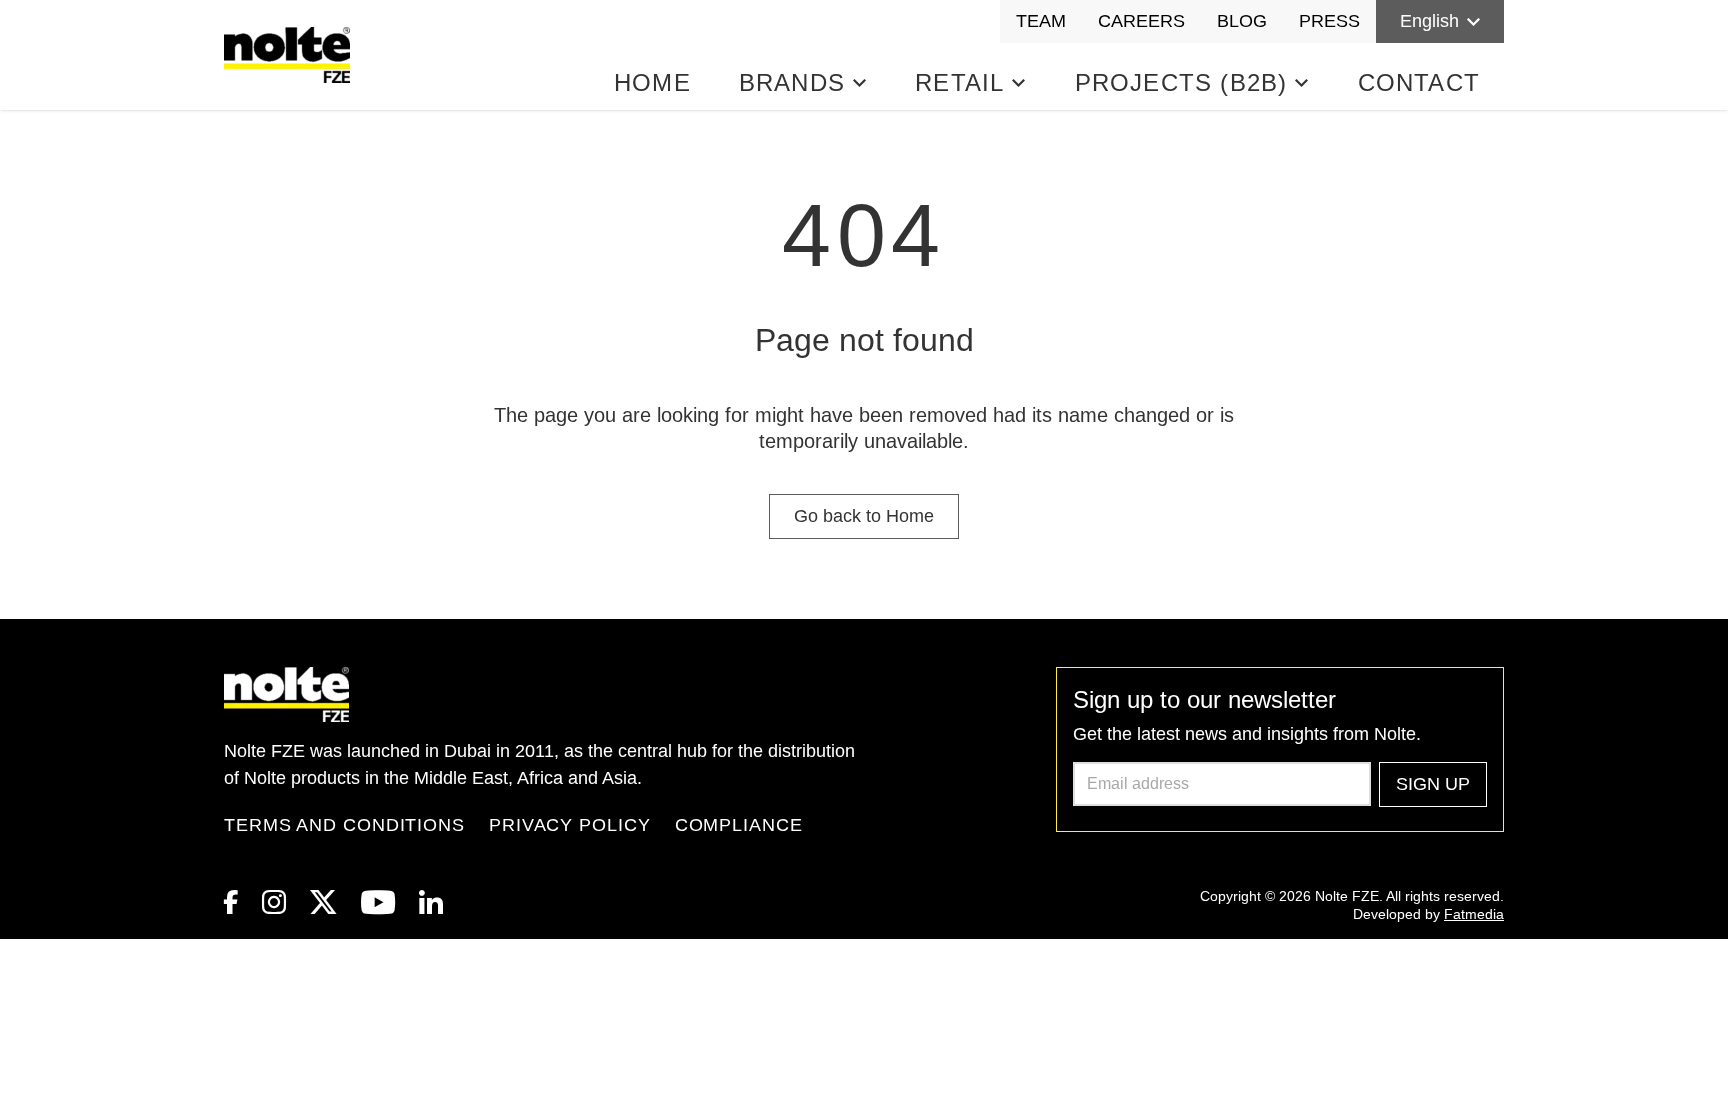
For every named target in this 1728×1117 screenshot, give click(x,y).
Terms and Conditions (344, 825)
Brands (792, 82)
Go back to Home (864, 516)
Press (1329, 21)
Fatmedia (1474, 914)
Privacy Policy (570, 825)
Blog (1242, 21)
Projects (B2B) (1181, 82)
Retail (959, 82)
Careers (1141, 21)
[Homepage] (291, 55)
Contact (1419, 82)
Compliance (739, 825)
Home (652, 82)
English (1429, 21)
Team (1041, 21)
